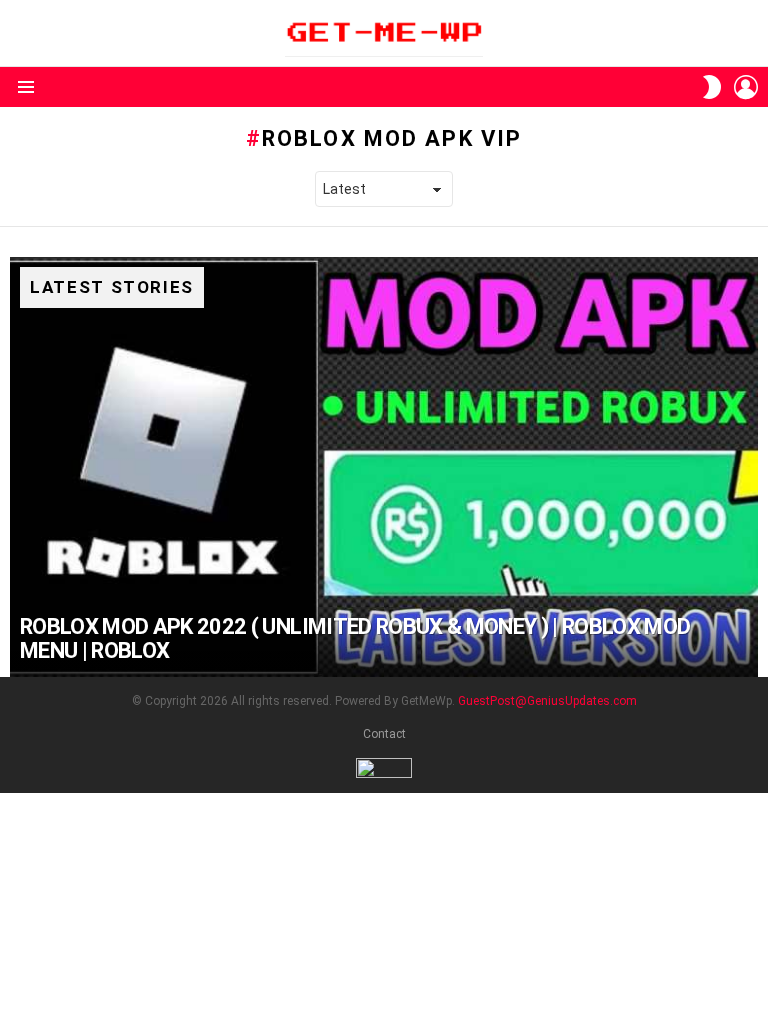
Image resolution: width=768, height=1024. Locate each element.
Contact (384, 734)
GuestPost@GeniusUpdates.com (547, 701)
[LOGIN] (746, 87)
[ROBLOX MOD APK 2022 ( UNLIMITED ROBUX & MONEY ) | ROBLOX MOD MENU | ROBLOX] (384, 467)
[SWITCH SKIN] (712, 87)
